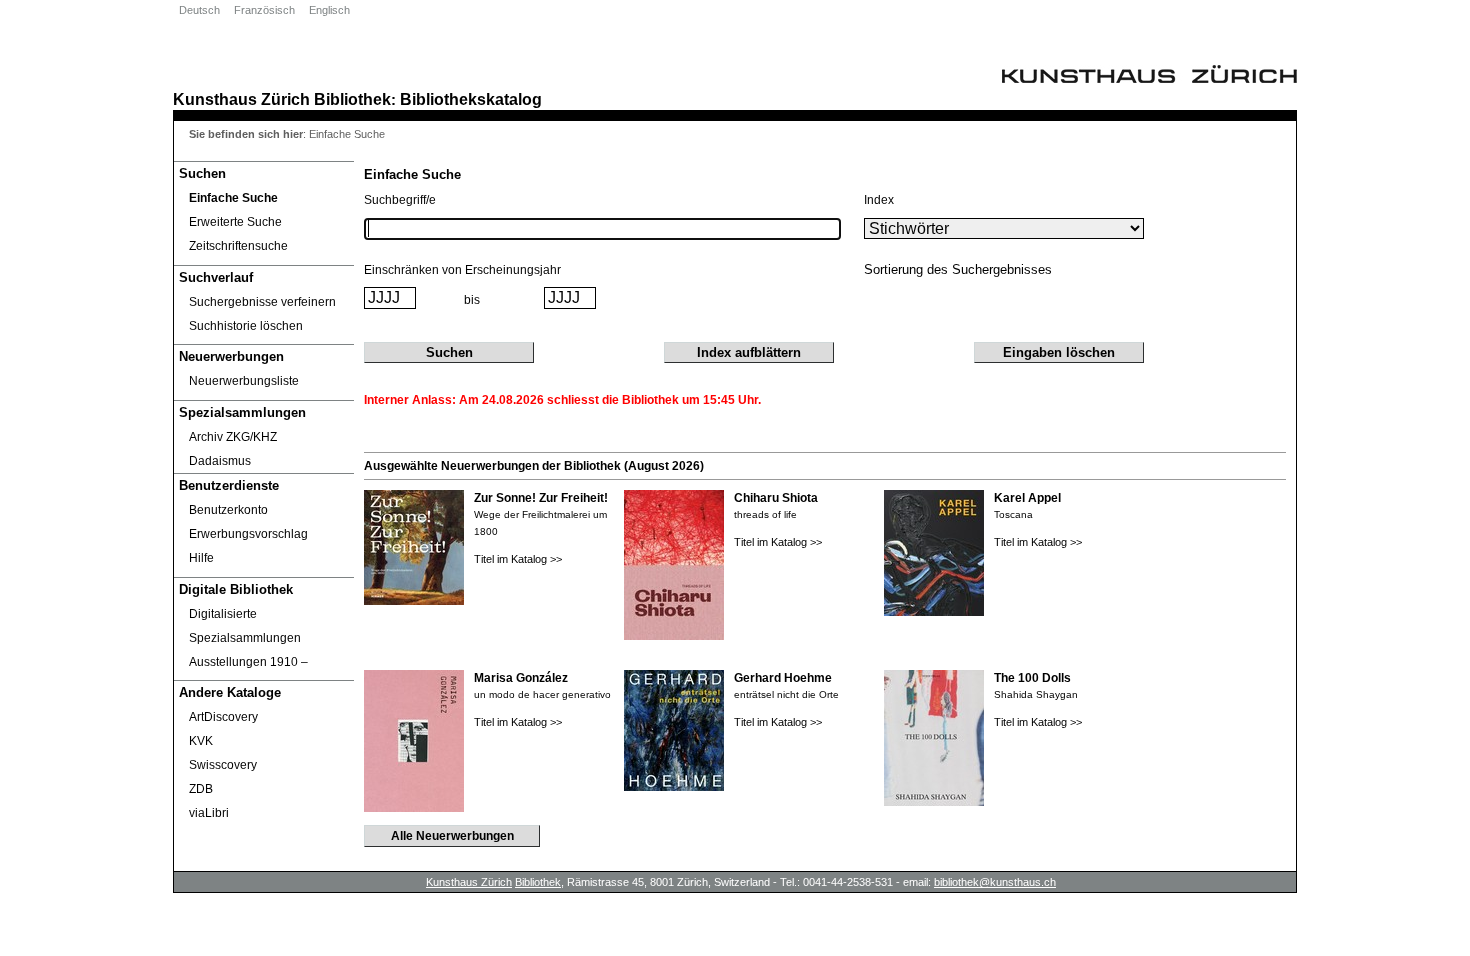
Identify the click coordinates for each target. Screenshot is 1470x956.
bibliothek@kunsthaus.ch (995, 882)
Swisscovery (223, 765)
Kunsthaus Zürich (241, 99)
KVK (201, 741)
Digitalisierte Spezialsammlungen (245, 626)
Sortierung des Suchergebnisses (958, 269)
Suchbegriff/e (400, 200)
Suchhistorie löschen (246, 326)
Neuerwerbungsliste (244, 381)
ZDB (201, 789)
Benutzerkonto (228, 510)
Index (879, 200)
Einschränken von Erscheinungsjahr (462, 270)
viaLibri (209, 813)
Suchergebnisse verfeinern (262, 302)
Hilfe (201, 558)
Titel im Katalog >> (518, 559)
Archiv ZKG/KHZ (233, 437)
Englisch (329, 10)
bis (472, 300)
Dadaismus (220, 461)
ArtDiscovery (223, 717)
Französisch (264, 10)
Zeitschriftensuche (238, 246)
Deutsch (199, 10)
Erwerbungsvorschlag (248, 534)
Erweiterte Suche (235, 222)
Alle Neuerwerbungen (452, 836)
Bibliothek (352, 99)
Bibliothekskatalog (471, 99)
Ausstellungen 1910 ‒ (248, 662)
